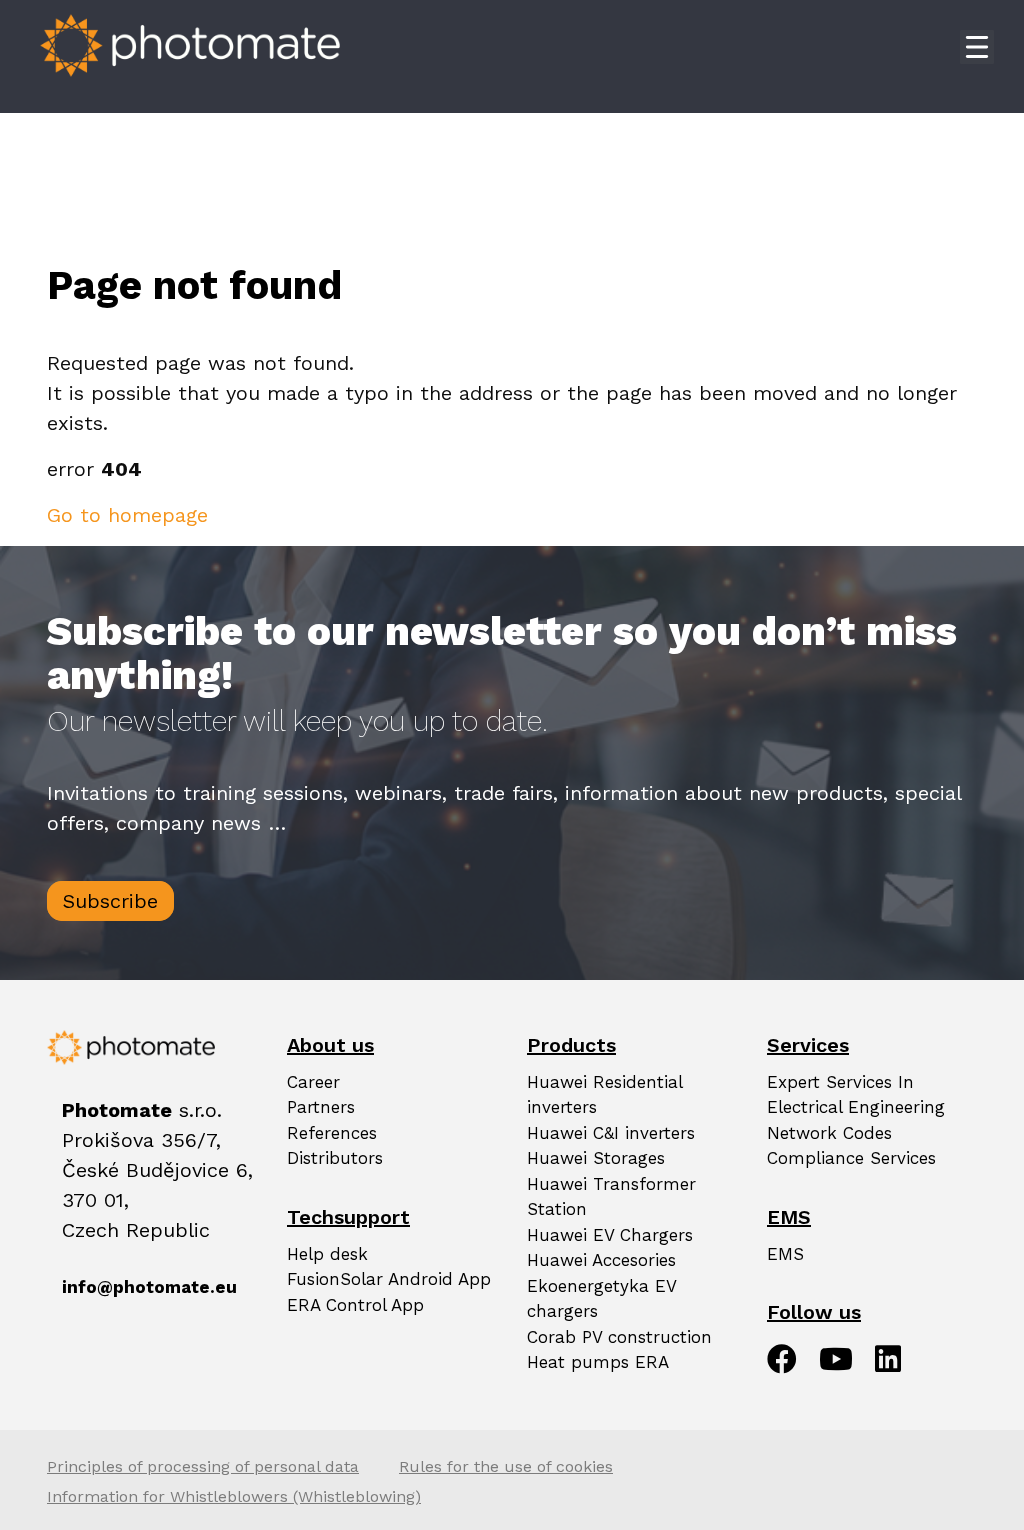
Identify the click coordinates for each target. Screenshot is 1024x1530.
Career (313, 1082)
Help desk (327, 1254)
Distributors (335, 1158)
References (332, 1133)
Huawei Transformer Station (611, 1197)
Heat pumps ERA (598, 1362)
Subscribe (110, 901)
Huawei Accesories (601, 1260)
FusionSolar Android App (389, 1279)
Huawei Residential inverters (604, 1095)
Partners (321, 1107)
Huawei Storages (596, 1158)
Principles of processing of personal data (203, 1466)
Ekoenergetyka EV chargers (601, 1299)
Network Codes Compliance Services (851, 1146)
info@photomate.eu (73, 1287)
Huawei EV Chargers (610, 1235)
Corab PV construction (619, 1337)
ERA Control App (355, 1305)
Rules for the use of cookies (506, 1466)
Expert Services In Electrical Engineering (856, 1095)
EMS (785, 1254)
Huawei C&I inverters (611, 1133)
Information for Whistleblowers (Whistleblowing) (234, 1496)
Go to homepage (127, 515)
